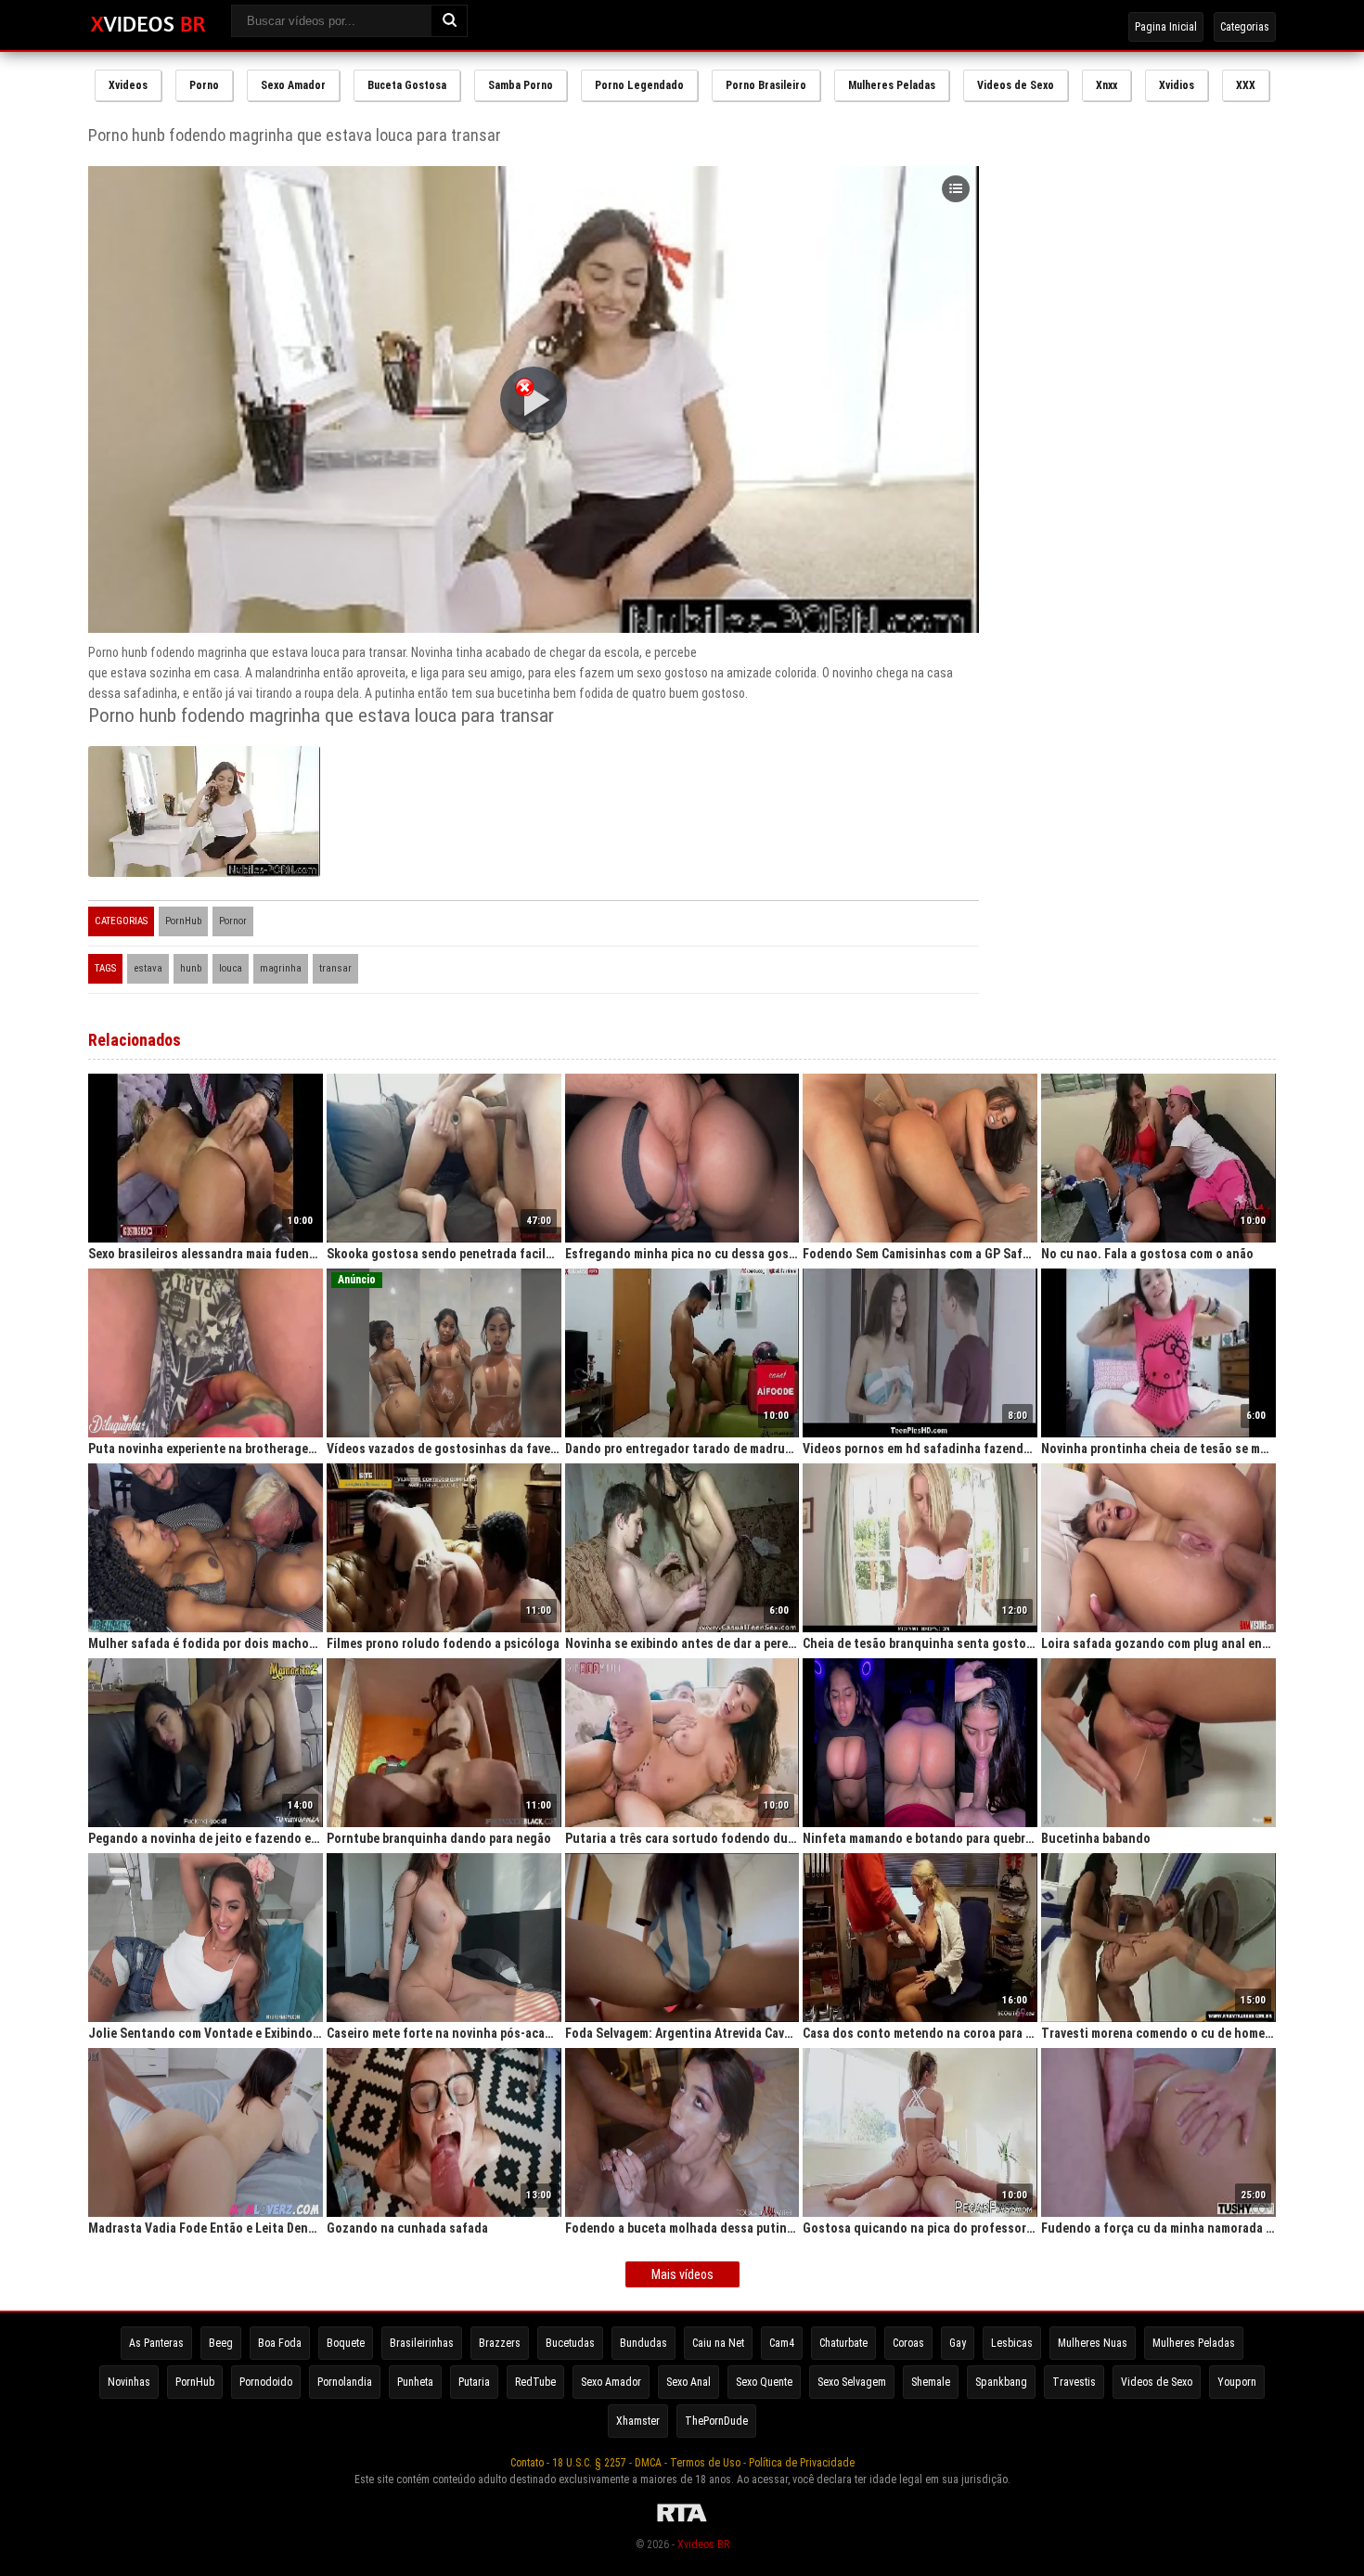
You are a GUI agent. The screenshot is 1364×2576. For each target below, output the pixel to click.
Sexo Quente (764, 2382)
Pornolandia (345, 2382)
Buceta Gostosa (407, 85)
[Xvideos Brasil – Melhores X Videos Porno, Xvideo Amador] (148, 25)
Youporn (1237, 2382)
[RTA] (682, 2522)
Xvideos (128, 85)
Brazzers (500, 2343)
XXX (1246, 85)
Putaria (474, 2382)
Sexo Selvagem (852, 2382)
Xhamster (638, 2421)
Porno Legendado (639, 85)
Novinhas (129, 2382)
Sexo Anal (688, 2382)
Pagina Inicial (1166, 27)
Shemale (931, 2382)
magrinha (281, 968)
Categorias (1245, 27)
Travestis (1074, 2382)
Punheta (415, 2382)
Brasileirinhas (422, 2343)
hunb (191, 968)
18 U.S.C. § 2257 (589, 2463)
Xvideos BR (703, 2544)
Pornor (233, 921)
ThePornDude (716, 2421)
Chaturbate (843, 2343)
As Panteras (156, 2343)
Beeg (221, 2343)
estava (148, 968)
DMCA (648, 2463)
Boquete (346, 2343)
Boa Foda (280, 2343)
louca (231, 968)
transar (335, 968)
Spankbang (1001, 2382)
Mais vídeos (682, 2274)
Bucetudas (570, 2343)
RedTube (535, 2382)
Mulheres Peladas (892, 85)
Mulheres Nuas (1093, 2343)
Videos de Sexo (1016, 85)
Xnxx (1107, 85)
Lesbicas (1012, 2343)
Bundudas (643, 2343)
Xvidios (1177, 85)
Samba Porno (521, 85)
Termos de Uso (705, 2463)
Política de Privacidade (802, 2463)
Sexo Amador (293, 85)
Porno (204, 85)
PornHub (183, 921)
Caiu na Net (718, 2343)
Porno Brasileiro (766, 85)
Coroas (908, 2343)
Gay (958, 2343)
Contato (527, 2463)
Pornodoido (266, 2382)
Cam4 (782, 2343)
